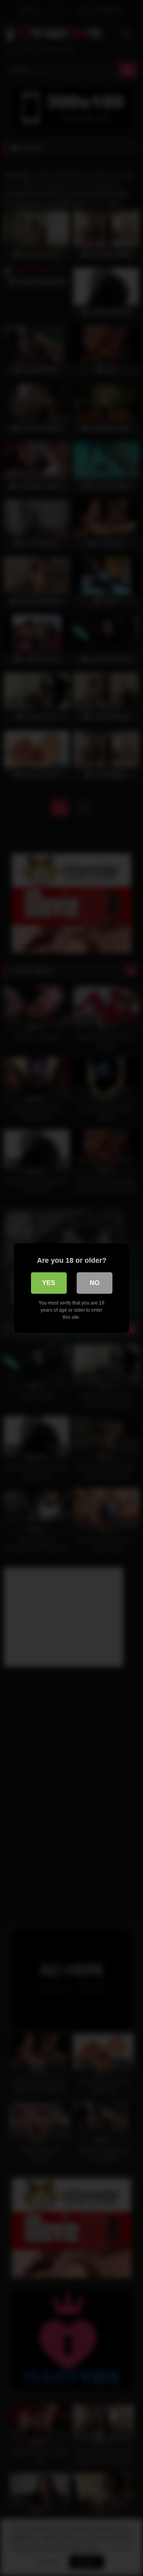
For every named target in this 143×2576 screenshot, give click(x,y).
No (95, 1283)
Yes (49, 1283)
